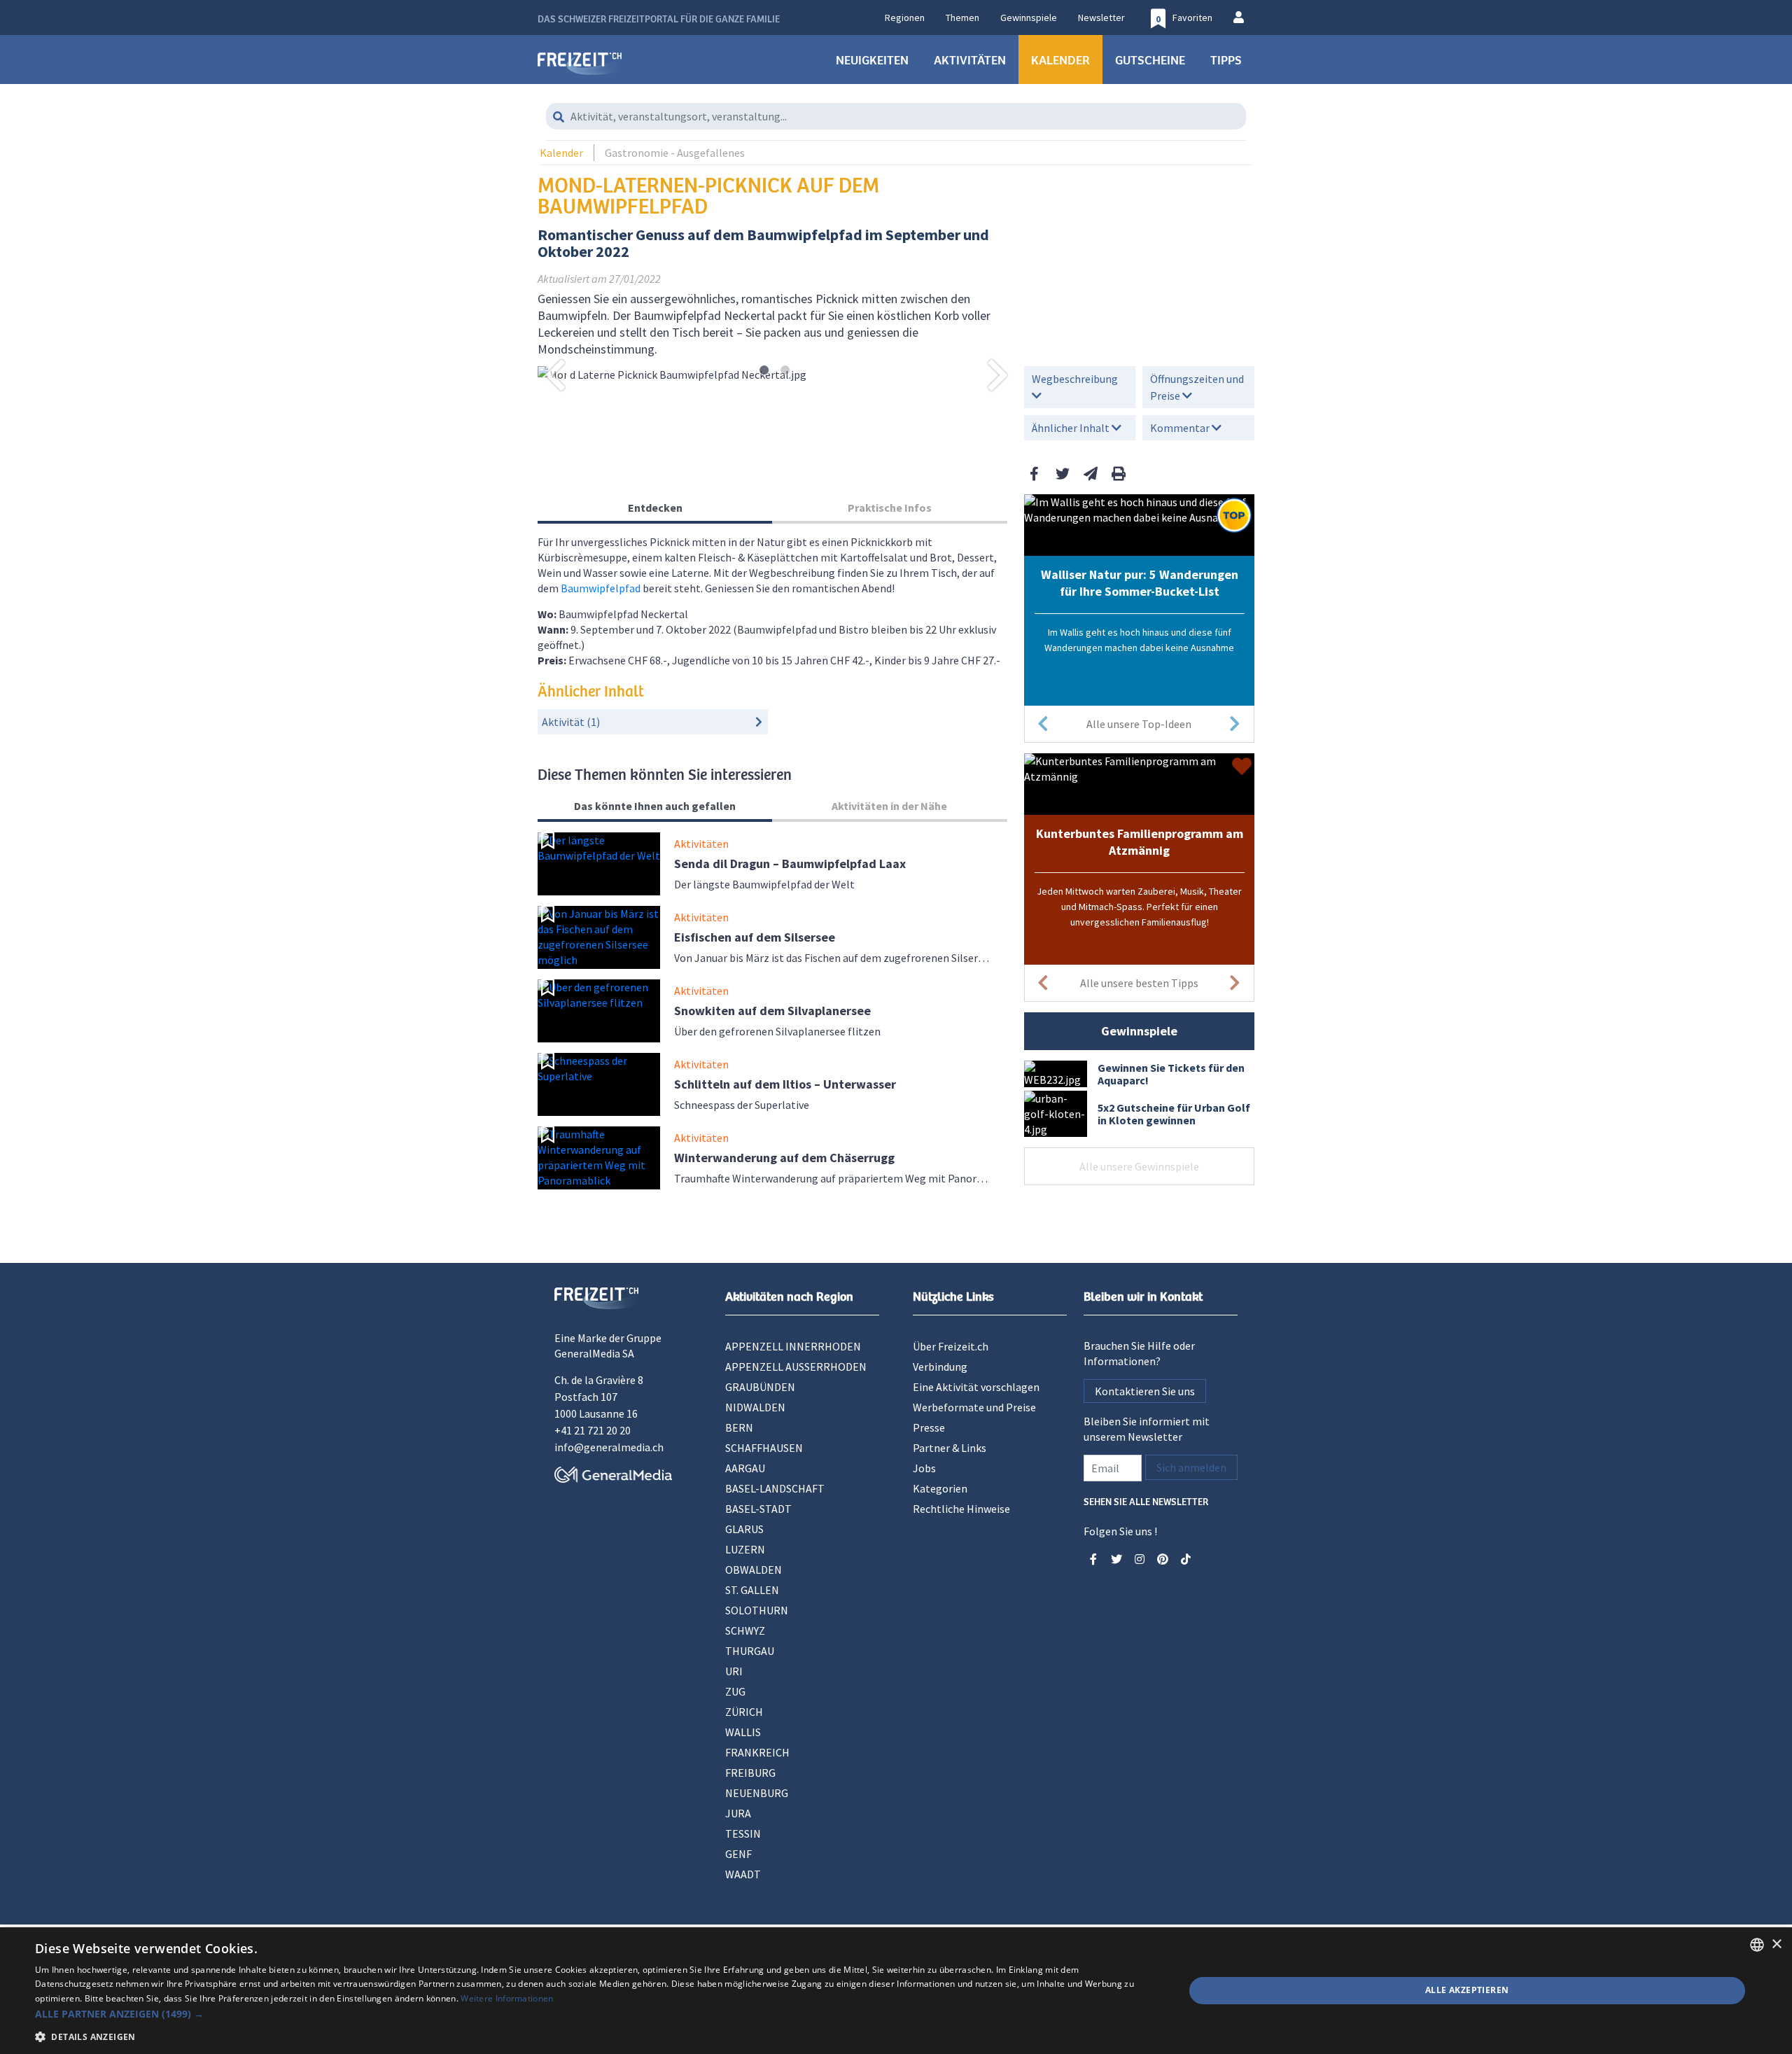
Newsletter (1101, 18)
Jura (738, 1813)
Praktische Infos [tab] (890, 508)
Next (998, 375)
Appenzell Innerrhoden (793, 1346)
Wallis (743, 1732)
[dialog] (896, 1991)
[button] (593, 2014)
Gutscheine (1150, 60)
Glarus (744, 1529)
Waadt (743, 1874)
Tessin (743, 1833)
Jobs (924, 1468)
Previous (555, 375)
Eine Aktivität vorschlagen (976, 1387)
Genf (738, 1854)
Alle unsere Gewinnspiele (1139, 1166)
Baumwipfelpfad (601, 588)
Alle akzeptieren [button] (1467, 1990)
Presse (929, 1427)
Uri (734, 1671)
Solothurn (757, 1610)
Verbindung (940, 1367)
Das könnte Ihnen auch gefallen (655, 806)
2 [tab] (785, 371)
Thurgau (750, 1651)
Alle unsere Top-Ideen (1139, 724)
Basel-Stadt (758, 1509)
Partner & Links (950, 1448)
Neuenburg (757, 1793)
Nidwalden (755, 1407)
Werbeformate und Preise (974, 1407)
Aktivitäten (970, 60)
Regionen (905, 18)
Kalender (1060, 60)
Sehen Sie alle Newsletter (1146, 1501)
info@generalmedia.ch (609, 1447)
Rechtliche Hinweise (961, 1509)
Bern (739, 1427)
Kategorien (940, 1488)
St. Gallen (752, 1590)
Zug (735, 1691)
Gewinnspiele (1029, 18)
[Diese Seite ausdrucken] (1119, 474)
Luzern (745, 1549)
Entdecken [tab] (655, 508)
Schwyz (745, 1630)
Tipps (1226, 60)
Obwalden (754, 1570)
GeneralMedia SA (594, 1353)
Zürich (744, 1712)
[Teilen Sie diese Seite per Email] (1091, 474)
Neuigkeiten (872, 60)
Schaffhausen (764, 1448)
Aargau (745, 1468)
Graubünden (760, 1387)
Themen (962, 18)
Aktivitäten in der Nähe (889, 806)
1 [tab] (764, 371)
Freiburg (750, 1773)
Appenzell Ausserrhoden (796, 1367)
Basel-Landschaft (775, 1488)
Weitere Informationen (507, 1998)
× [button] (1776, 1944)
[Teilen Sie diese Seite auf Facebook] (1035, 474)
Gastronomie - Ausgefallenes (675, 153)
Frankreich (757, 1752)
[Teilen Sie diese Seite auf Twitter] (1063, 474)
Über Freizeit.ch (951, 1346)
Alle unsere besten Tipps (1139, 983)
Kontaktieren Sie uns (1145, 1391)
